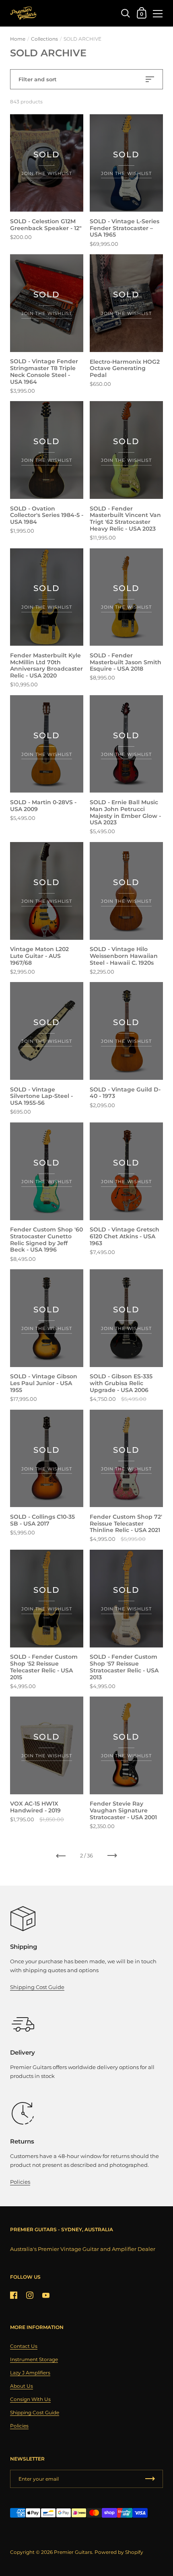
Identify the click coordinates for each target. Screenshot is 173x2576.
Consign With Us (30, 2399)
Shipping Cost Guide (37, 1987)
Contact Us (24, 2346)
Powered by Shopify (119, 2552)
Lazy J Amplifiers (30, 2373)
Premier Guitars (73, 2552)
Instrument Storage (34, 2359)
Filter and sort (38, 79)
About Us (22, 2386)
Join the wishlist (47, 173)
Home (18, 39)
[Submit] (150, 2479)
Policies (20, 2182)
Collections (44, 39)
